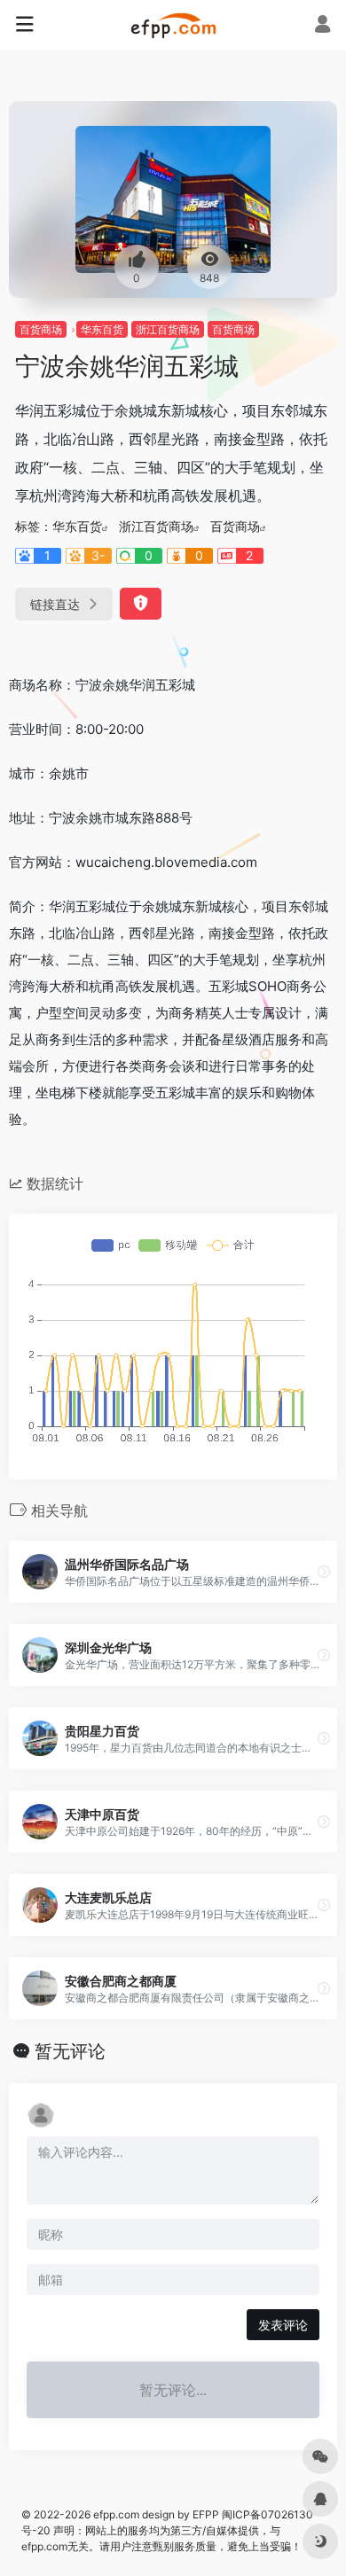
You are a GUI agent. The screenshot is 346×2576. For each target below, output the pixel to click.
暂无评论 (70, 2051)
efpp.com (116, 2514)
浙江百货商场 (168, 329)
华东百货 (102, 329)
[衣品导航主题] (173, 25)
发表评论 (283, 2325)
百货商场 (41, 329)
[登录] (322, 26)
